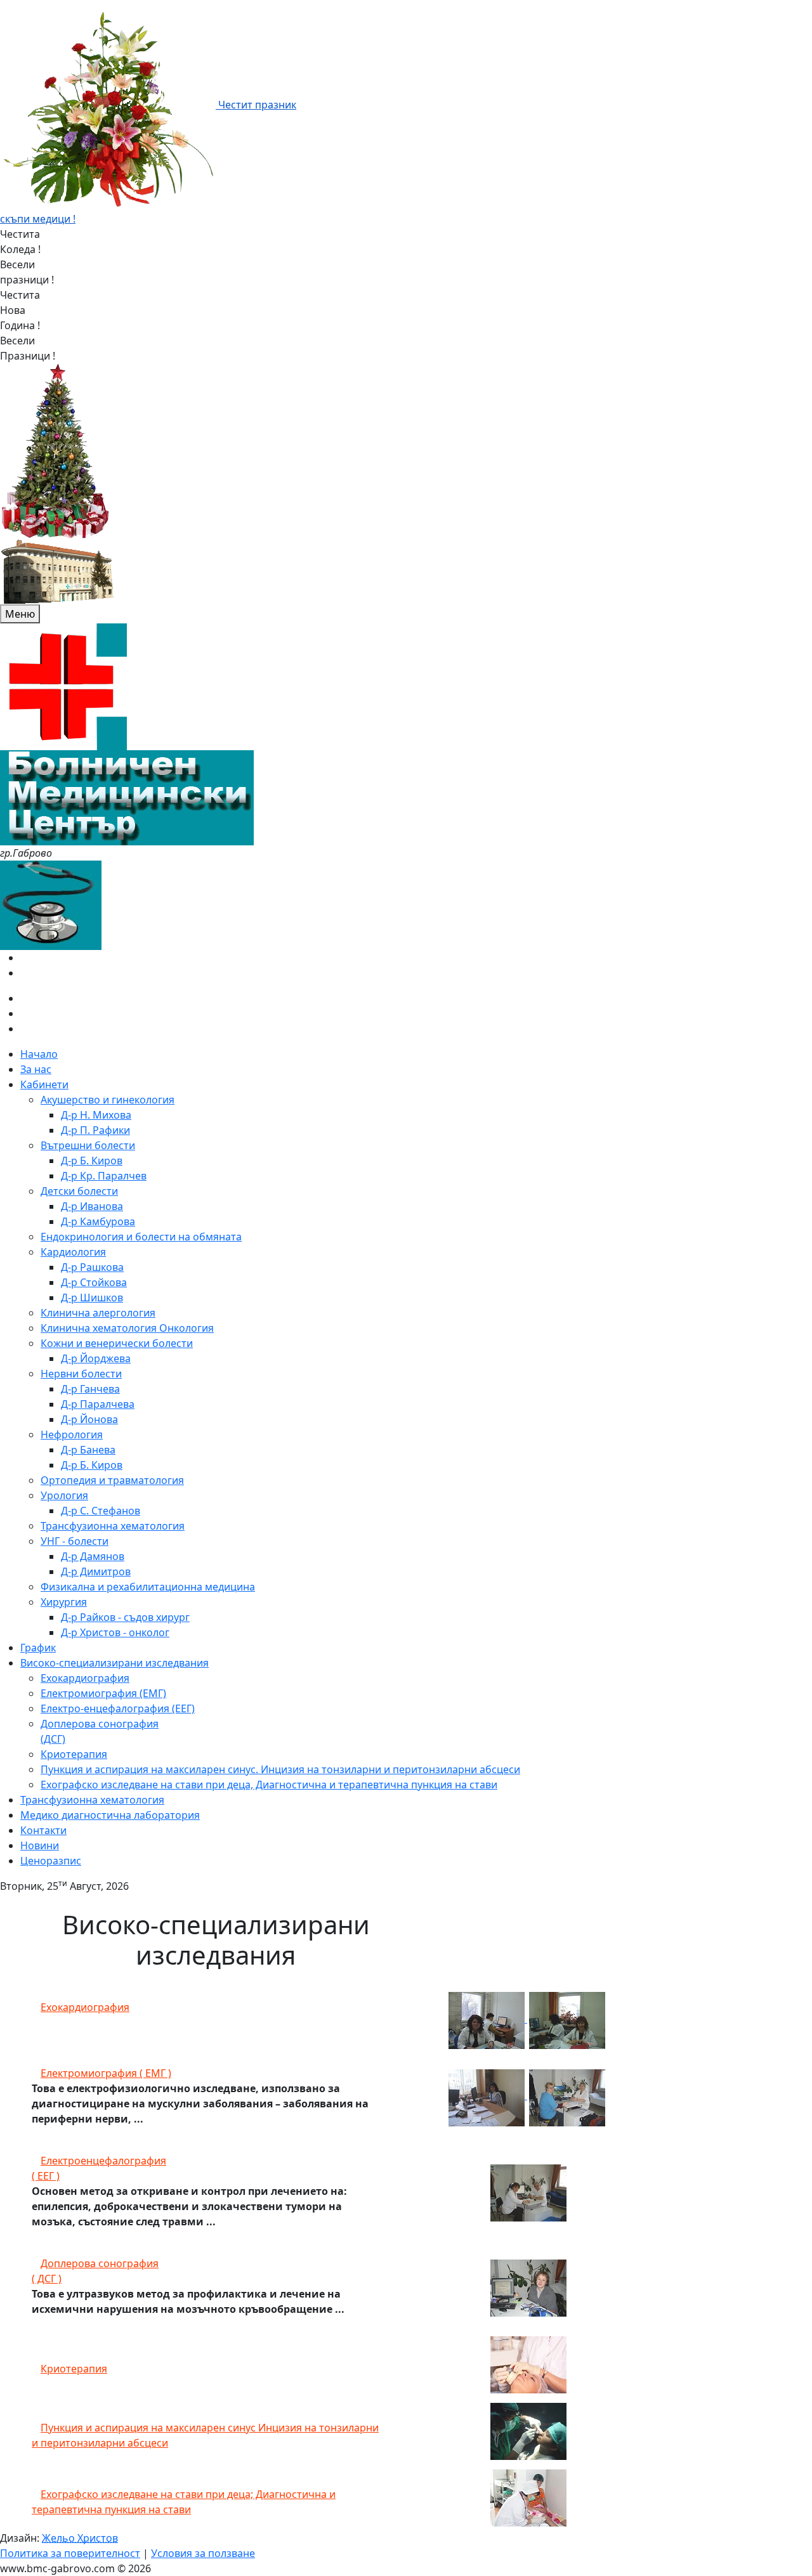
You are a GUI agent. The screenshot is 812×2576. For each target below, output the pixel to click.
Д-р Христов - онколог (115, 1632)
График (38, 1648)
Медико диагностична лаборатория (110, 1815)
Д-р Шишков (92, 1298)
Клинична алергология (98, 1313)
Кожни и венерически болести (117, 1343)
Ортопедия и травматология (112, 1480)
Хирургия (64, 1602)
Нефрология (72, 1434)
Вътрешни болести (88, 1145)
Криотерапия (74, 1754)
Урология (64, 1495)
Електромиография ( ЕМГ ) (106, 2073)
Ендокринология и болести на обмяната (141, 1237)
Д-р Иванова (92, 1206)
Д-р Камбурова (98, 1221)
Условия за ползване (203, 2553)
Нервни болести (81, 1374)
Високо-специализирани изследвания (115, 1663)
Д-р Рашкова (92, 1267)
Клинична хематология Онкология (127, 1328)
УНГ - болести (75, 1541)
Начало (39, 1054)
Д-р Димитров (96, 1571)
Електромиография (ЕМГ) (103, 1693)
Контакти (43, 1830)
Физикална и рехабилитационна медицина (148, 1587)
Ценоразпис (51, 1861)
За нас (36, 1069)
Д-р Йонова (89, 1419)
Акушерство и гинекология (108, 1100)
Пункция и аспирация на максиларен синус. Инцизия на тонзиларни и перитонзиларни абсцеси (280, 1769)
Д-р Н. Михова (96, 1115)
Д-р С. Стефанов (101, 1511)
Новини (40, 1845)
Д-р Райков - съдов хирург (125, 1617)
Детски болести (79, 1191)
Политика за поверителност (70, 2553)
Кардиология (73, 1252)
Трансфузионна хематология (113, 1526)
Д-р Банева (88, 1450)
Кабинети (44, 1084)
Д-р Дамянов (93, 1556)
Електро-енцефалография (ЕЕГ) (118, 1708)
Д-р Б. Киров (92, 1161)
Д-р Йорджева (96, 1358)
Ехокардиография (85, 1678)
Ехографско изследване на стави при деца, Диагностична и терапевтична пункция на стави (269, 1785)
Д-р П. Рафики (95, 1130)
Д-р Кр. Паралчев (104, 1176)
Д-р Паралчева (98, 1404)
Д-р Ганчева (90, 1389)
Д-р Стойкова (94, 1282)
